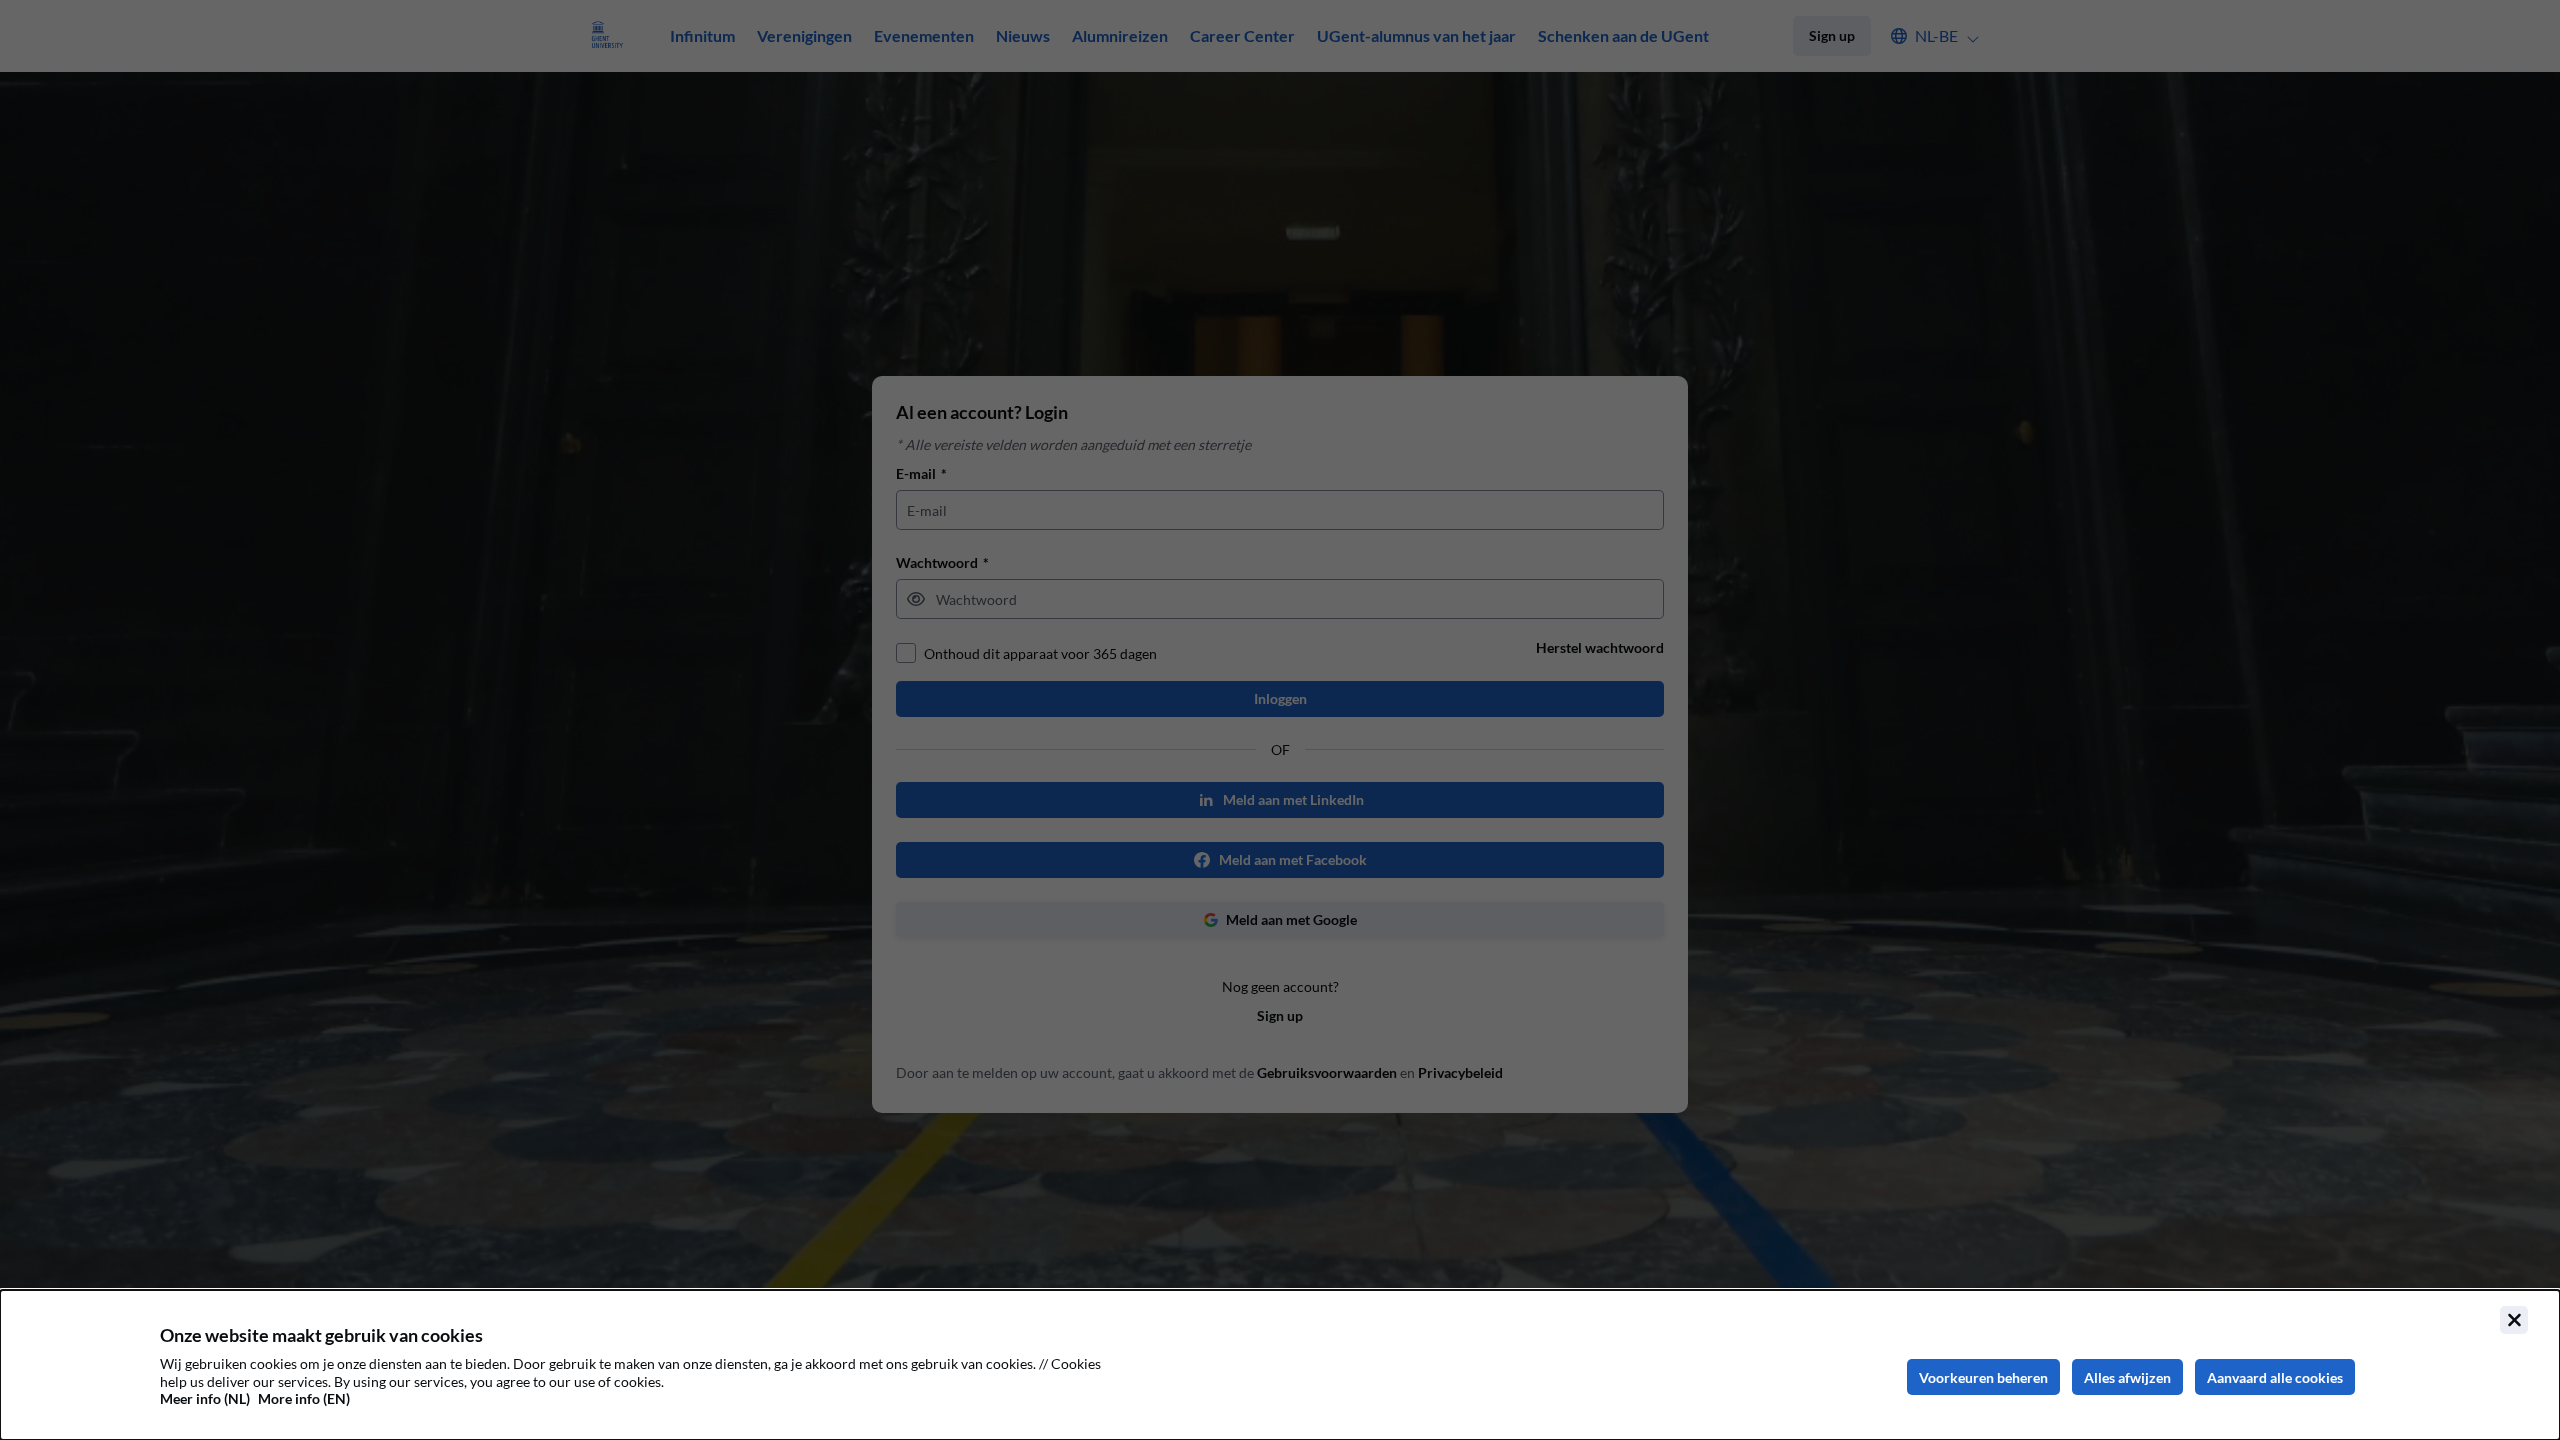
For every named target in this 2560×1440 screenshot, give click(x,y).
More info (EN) (304, 1398)
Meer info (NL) (205, 1398)
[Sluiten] (2514, 1320)
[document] (1280, 1365)
